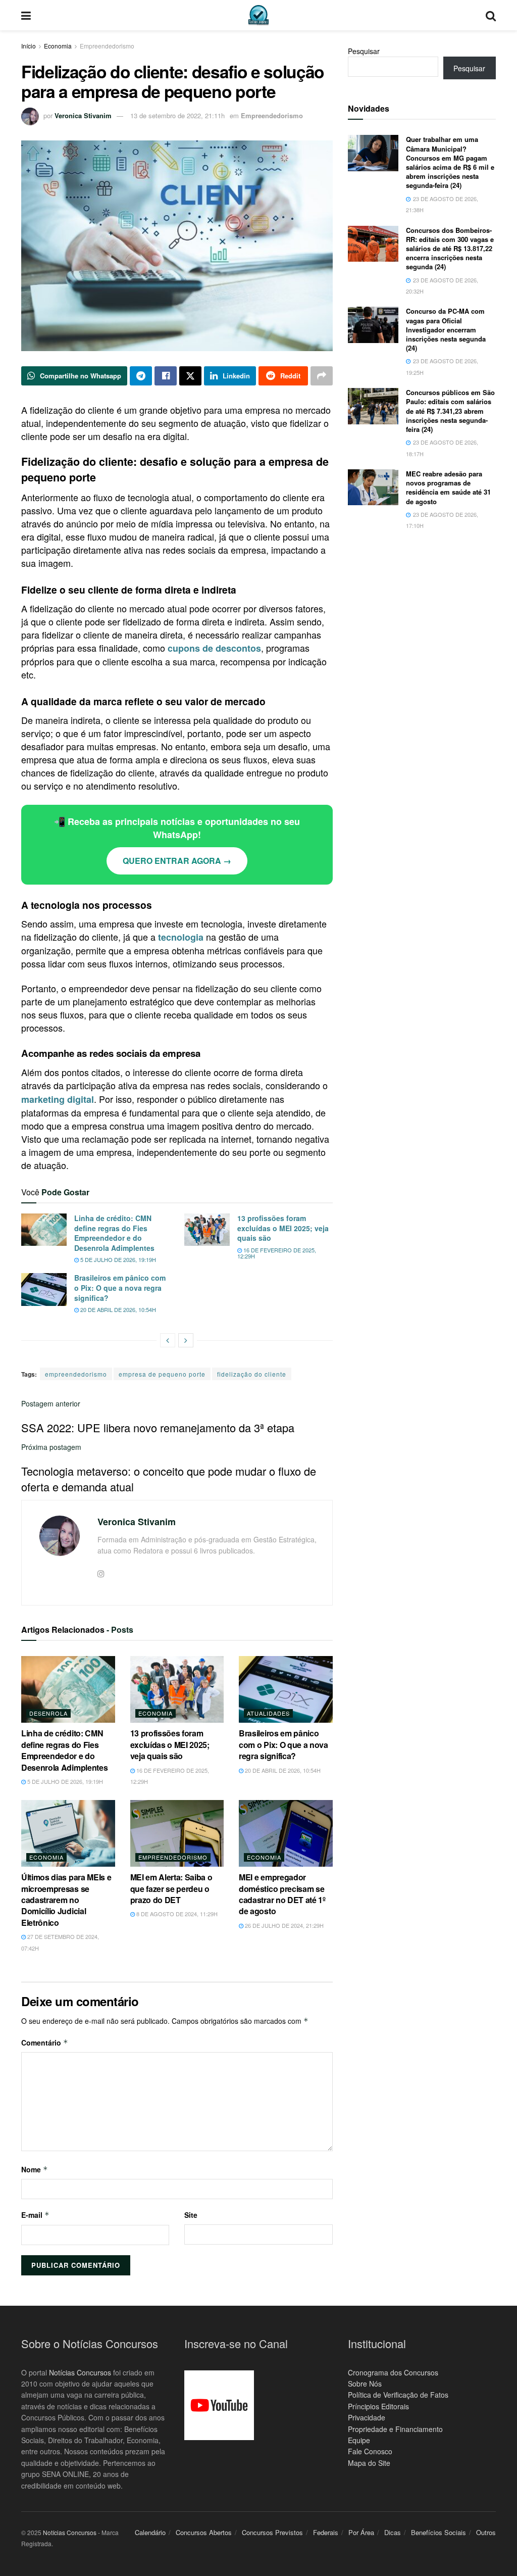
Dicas (393, 2532)
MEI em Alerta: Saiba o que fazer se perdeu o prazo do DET (171, 1888)
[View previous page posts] (168, 1340)
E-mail (35, 2215)
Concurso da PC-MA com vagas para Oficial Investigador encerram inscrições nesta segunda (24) (446, 329)
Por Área (361, 2532)
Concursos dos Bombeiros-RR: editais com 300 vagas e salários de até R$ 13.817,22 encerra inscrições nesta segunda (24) (450, 249)
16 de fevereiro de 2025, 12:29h (277, 1253)
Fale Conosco (370, 2451)
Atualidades (268, 1713)
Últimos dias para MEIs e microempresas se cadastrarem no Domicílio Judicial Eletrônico (66, 1900)
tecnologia (181, 937)
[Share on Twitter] (190, 376)
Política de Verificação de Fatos (398, 2395)
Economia (58, 46)
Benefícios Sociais (438, 2532)
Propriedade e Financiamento (395, 2429)
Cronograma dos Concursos (393, 2372)
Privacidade (367, 2417)
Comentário (45, 2043)
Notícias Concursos (80, 2372)
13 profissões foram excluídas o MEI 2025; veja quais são (283, 1228)
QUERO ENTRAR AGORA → (177, 861)
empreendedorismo (76, 1374)
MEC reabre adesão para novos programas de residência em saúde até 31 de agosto (448, 488)
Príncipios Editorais (378, 2406)
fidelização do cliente (252, 1374)
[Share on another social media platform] (322, 376)
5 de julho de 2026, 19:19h (117, 1259)
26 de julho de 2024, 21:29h (283, 1925)
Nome (35, 2169)
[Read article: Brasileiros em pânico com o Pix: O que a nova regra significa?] (44, 1289)
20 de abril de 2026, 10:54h (117, 1309)
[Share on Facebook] (166, 376)
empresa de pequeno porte (162, 1374)
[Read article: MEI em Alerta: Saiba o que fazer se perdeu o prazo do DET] (177, 1834)
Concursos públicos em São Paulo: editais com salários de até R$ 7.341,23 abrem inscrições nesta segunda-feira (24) (450, 411)
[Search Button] (491, 15)
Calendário (150, 2532)
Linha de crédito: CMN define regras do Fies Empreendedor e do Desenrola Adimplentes (114, 1233)
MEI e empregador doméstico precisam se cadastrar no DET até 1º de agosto (282, 1894)
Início (29, 46)
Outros (486, 2532)
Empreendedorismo (107, 46)
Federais (326, 2532)
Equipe (359, 2440)
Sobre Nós (365, 2384)
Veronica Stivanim (83, 115)
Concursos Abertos (204, 2532)
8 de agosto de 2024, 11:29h (176, 1914)
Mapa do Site (369, 2463)
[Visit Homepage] (258, 15)
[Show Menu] (26, 15)
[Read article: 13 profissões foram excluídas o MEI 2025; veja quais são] (207, 1230)
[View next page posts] (186, 1340)
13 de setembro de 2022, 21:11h (177, 115)
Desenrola (48, 1713)
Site (191, 2215)
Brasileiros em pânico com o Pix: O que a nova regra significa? (120, 1287)
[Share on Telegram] (141, 376)
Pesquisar (364, 51)
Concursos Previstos (272, 2532)
